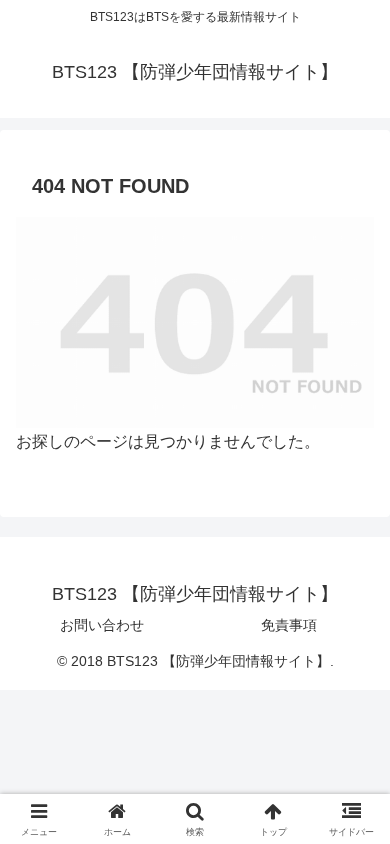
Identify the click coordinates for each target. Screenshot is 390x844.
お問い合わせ (102, 625)
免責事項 (289, 625)
